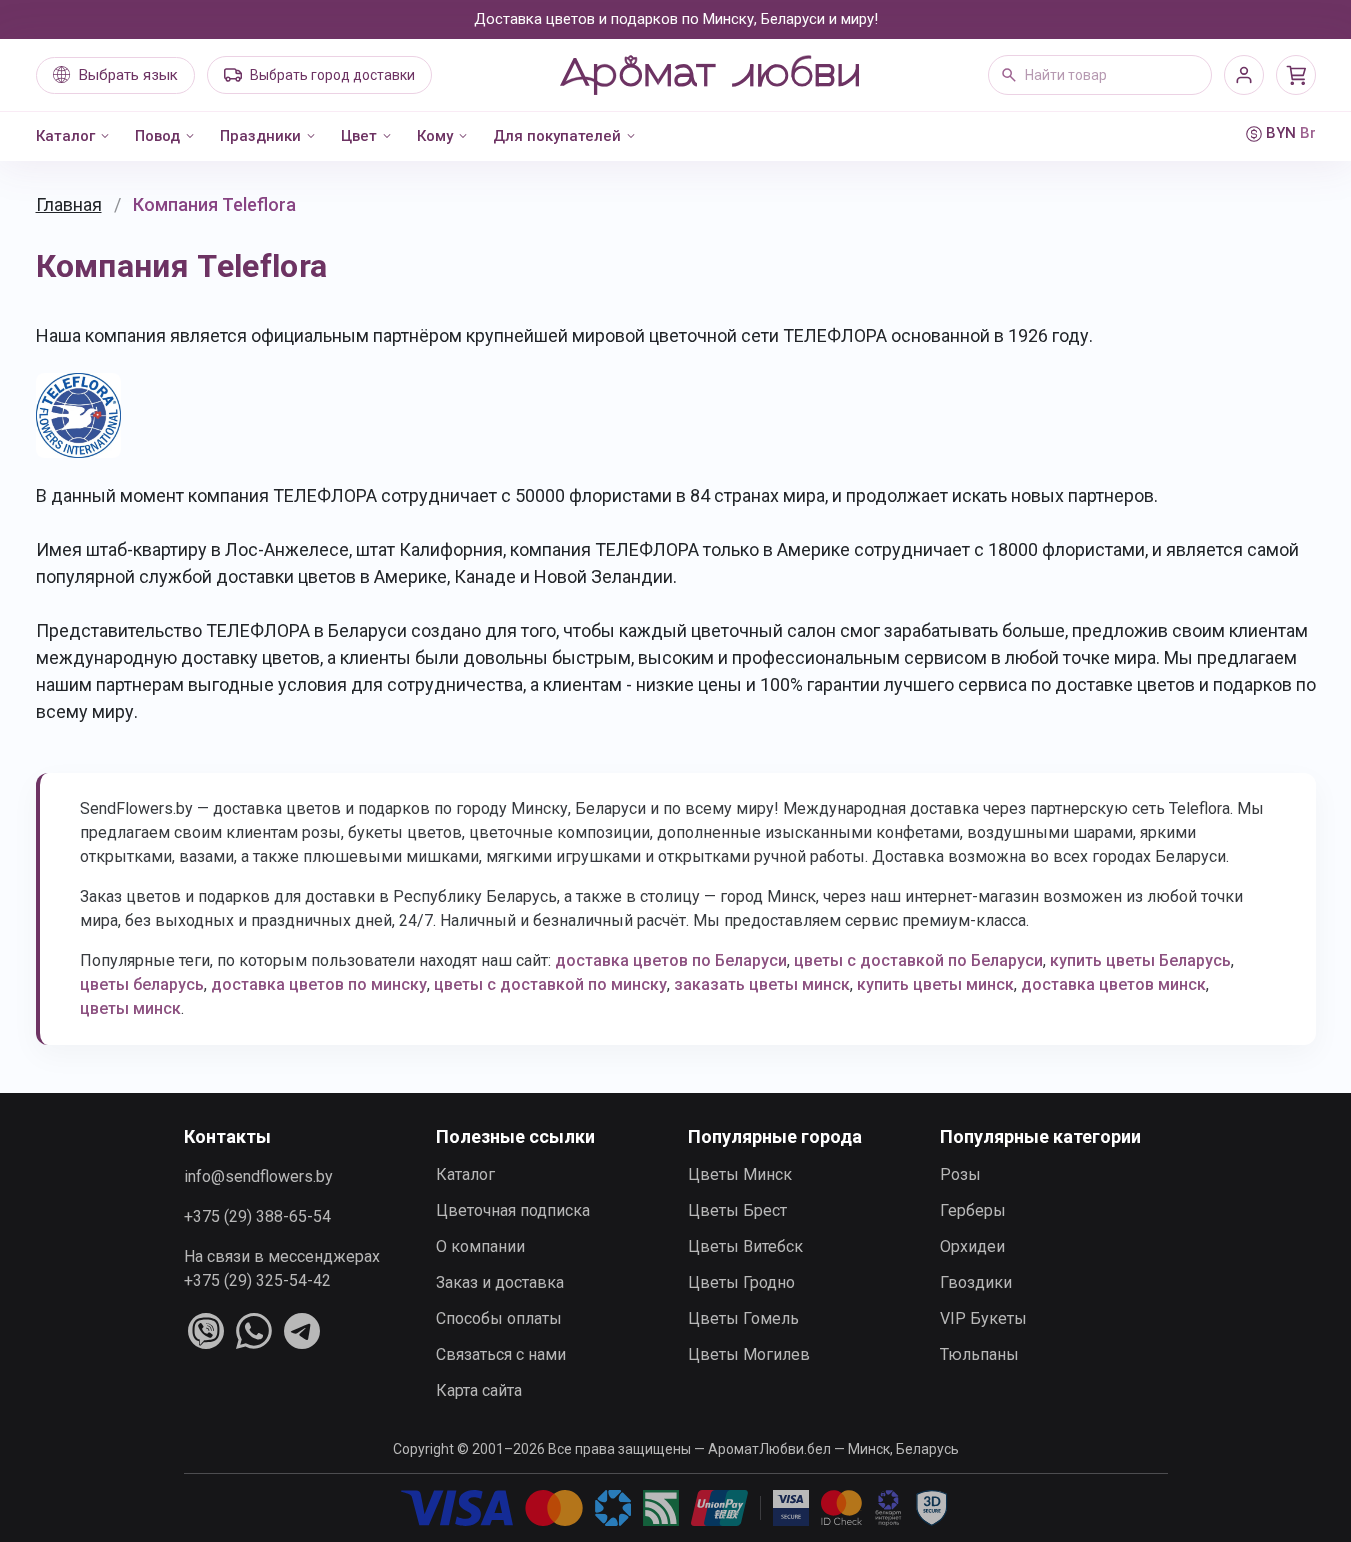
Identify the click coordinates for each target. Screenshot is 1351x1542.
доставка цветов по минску (319, 984)
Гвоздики (976, 1282)
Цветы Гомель (743, 1318)
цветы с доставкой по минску (550, 984)
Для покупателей (557, 136)
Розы (960, 1174)
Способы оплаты (499, 1318)
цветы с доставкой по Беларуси (918, 960)
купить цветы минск (935, 984)
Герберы (973, 1210)
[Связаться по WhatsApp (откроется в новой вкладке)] (254, 1331)
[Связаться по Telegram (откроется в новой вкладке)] (302, 1331)
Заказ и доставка (500, 1282)
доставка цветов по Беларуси (671, 960)
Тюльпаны (979, 1354)
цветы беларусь (142, 984)
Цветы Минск (740, 1174)
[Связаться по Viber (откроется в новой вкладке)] (206, 1331)
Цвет (359, 136)
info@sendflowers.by (258, 1176)
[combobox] (1100, 75)
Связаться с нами (501, 1354)
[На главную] (709, 75)
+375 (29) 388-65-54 (257, 1216)
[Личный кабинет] (1244, 75)
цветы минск (130, 1008)
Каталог (65, 136)
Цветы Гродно (741, 1282)
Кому (435, 136)
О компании (480, 1246)
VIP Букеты (983, 1318)
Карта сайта (479, 1390)
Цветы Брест (737, 1210)
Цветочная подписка (513, 1210)
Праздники (260, 136)
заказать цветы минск (762, 984)
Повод (157, 136)
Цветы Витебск (745, 1246)
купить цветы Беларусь (1140, 960)
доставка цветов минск (1113, 984)
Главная (69, 204)
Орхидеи (972, 1246)
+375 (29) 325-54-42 (257, 1280)
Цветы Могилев (749, 1354)
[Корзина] (1296, 75)
